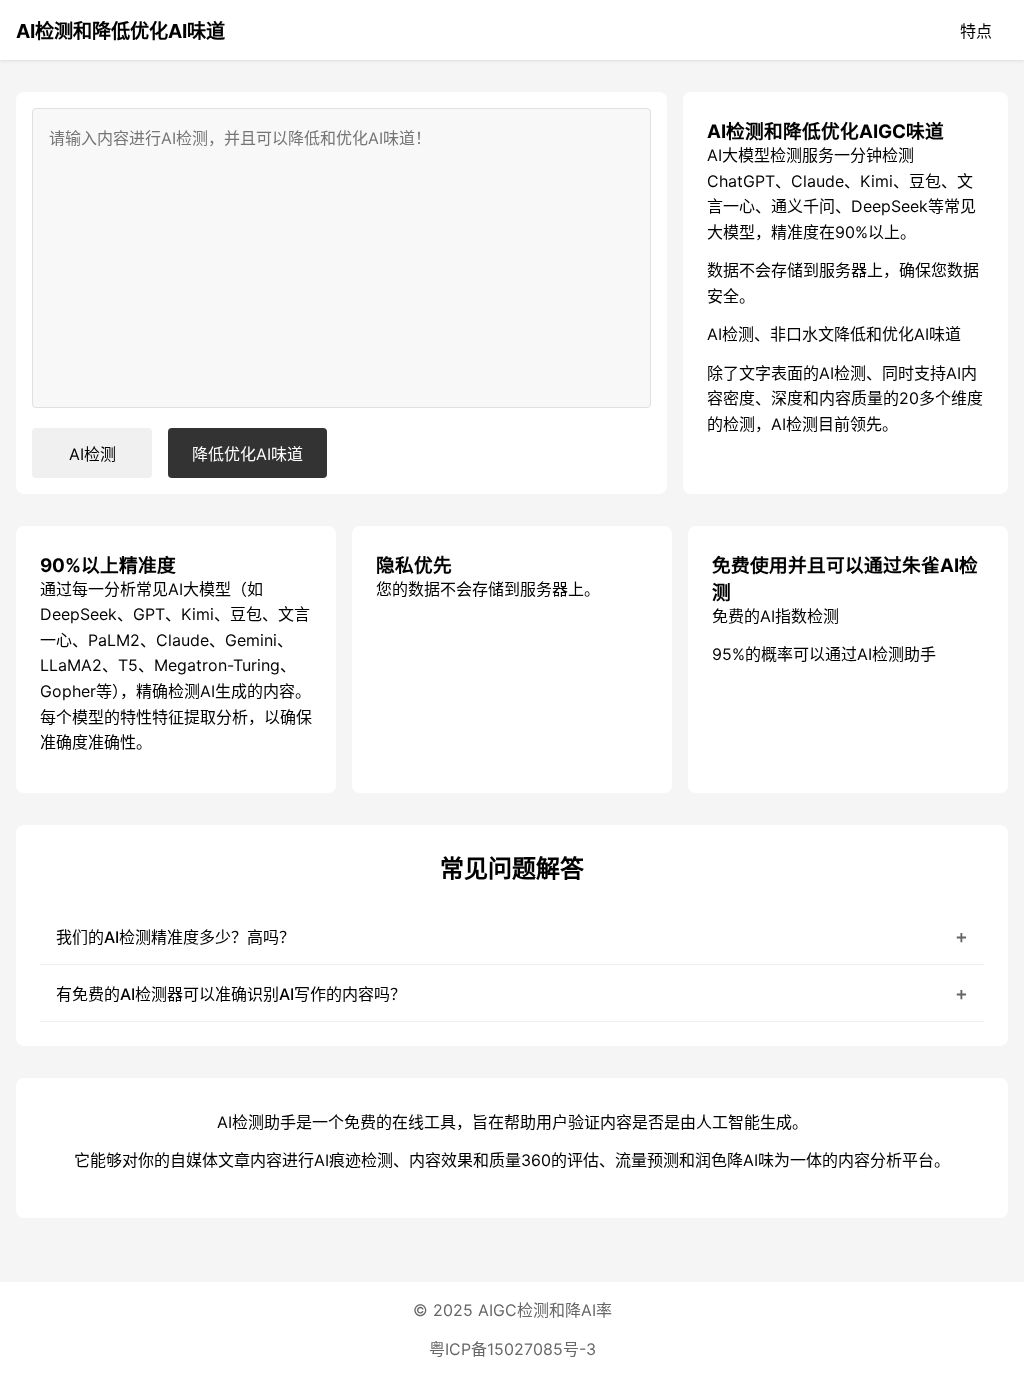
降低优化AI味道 (247, 454)
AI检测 (92, 454)
